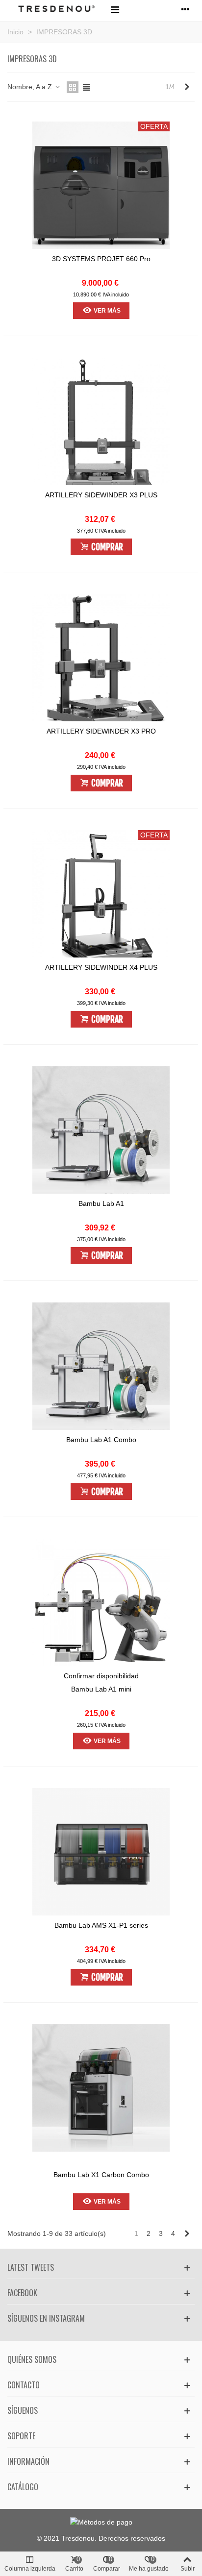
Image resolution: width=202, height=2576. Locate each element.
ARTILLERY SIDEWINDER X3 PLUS (101, 495)
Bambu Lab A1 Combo (101, 1440)
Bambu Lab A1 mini (101, 1689)
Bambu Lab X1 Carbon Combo (101, 2175)
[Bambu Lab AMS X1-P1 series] (101, 1857)
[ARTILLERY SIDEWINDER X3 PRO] (101, 662)
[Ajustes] (185, 9)
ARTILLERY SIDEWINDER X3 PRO (101, 731)
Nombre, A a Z (31, 87)
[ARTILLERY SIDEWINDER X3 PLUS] (101, 426)
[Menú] (115, 9)
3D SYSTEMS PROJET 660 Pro (101, 259)
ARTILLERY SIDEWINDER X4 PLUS (101, 967)
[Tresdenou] (56, 10)
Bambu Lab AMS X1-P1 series (101, 1925)
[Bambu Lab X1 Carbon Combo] (101, 2093)
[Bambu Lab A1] (101, 1135)
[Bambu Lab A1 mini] (101, 1607)
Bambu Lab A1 (101, 1203)
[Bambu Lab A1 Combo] (101, 1371)
